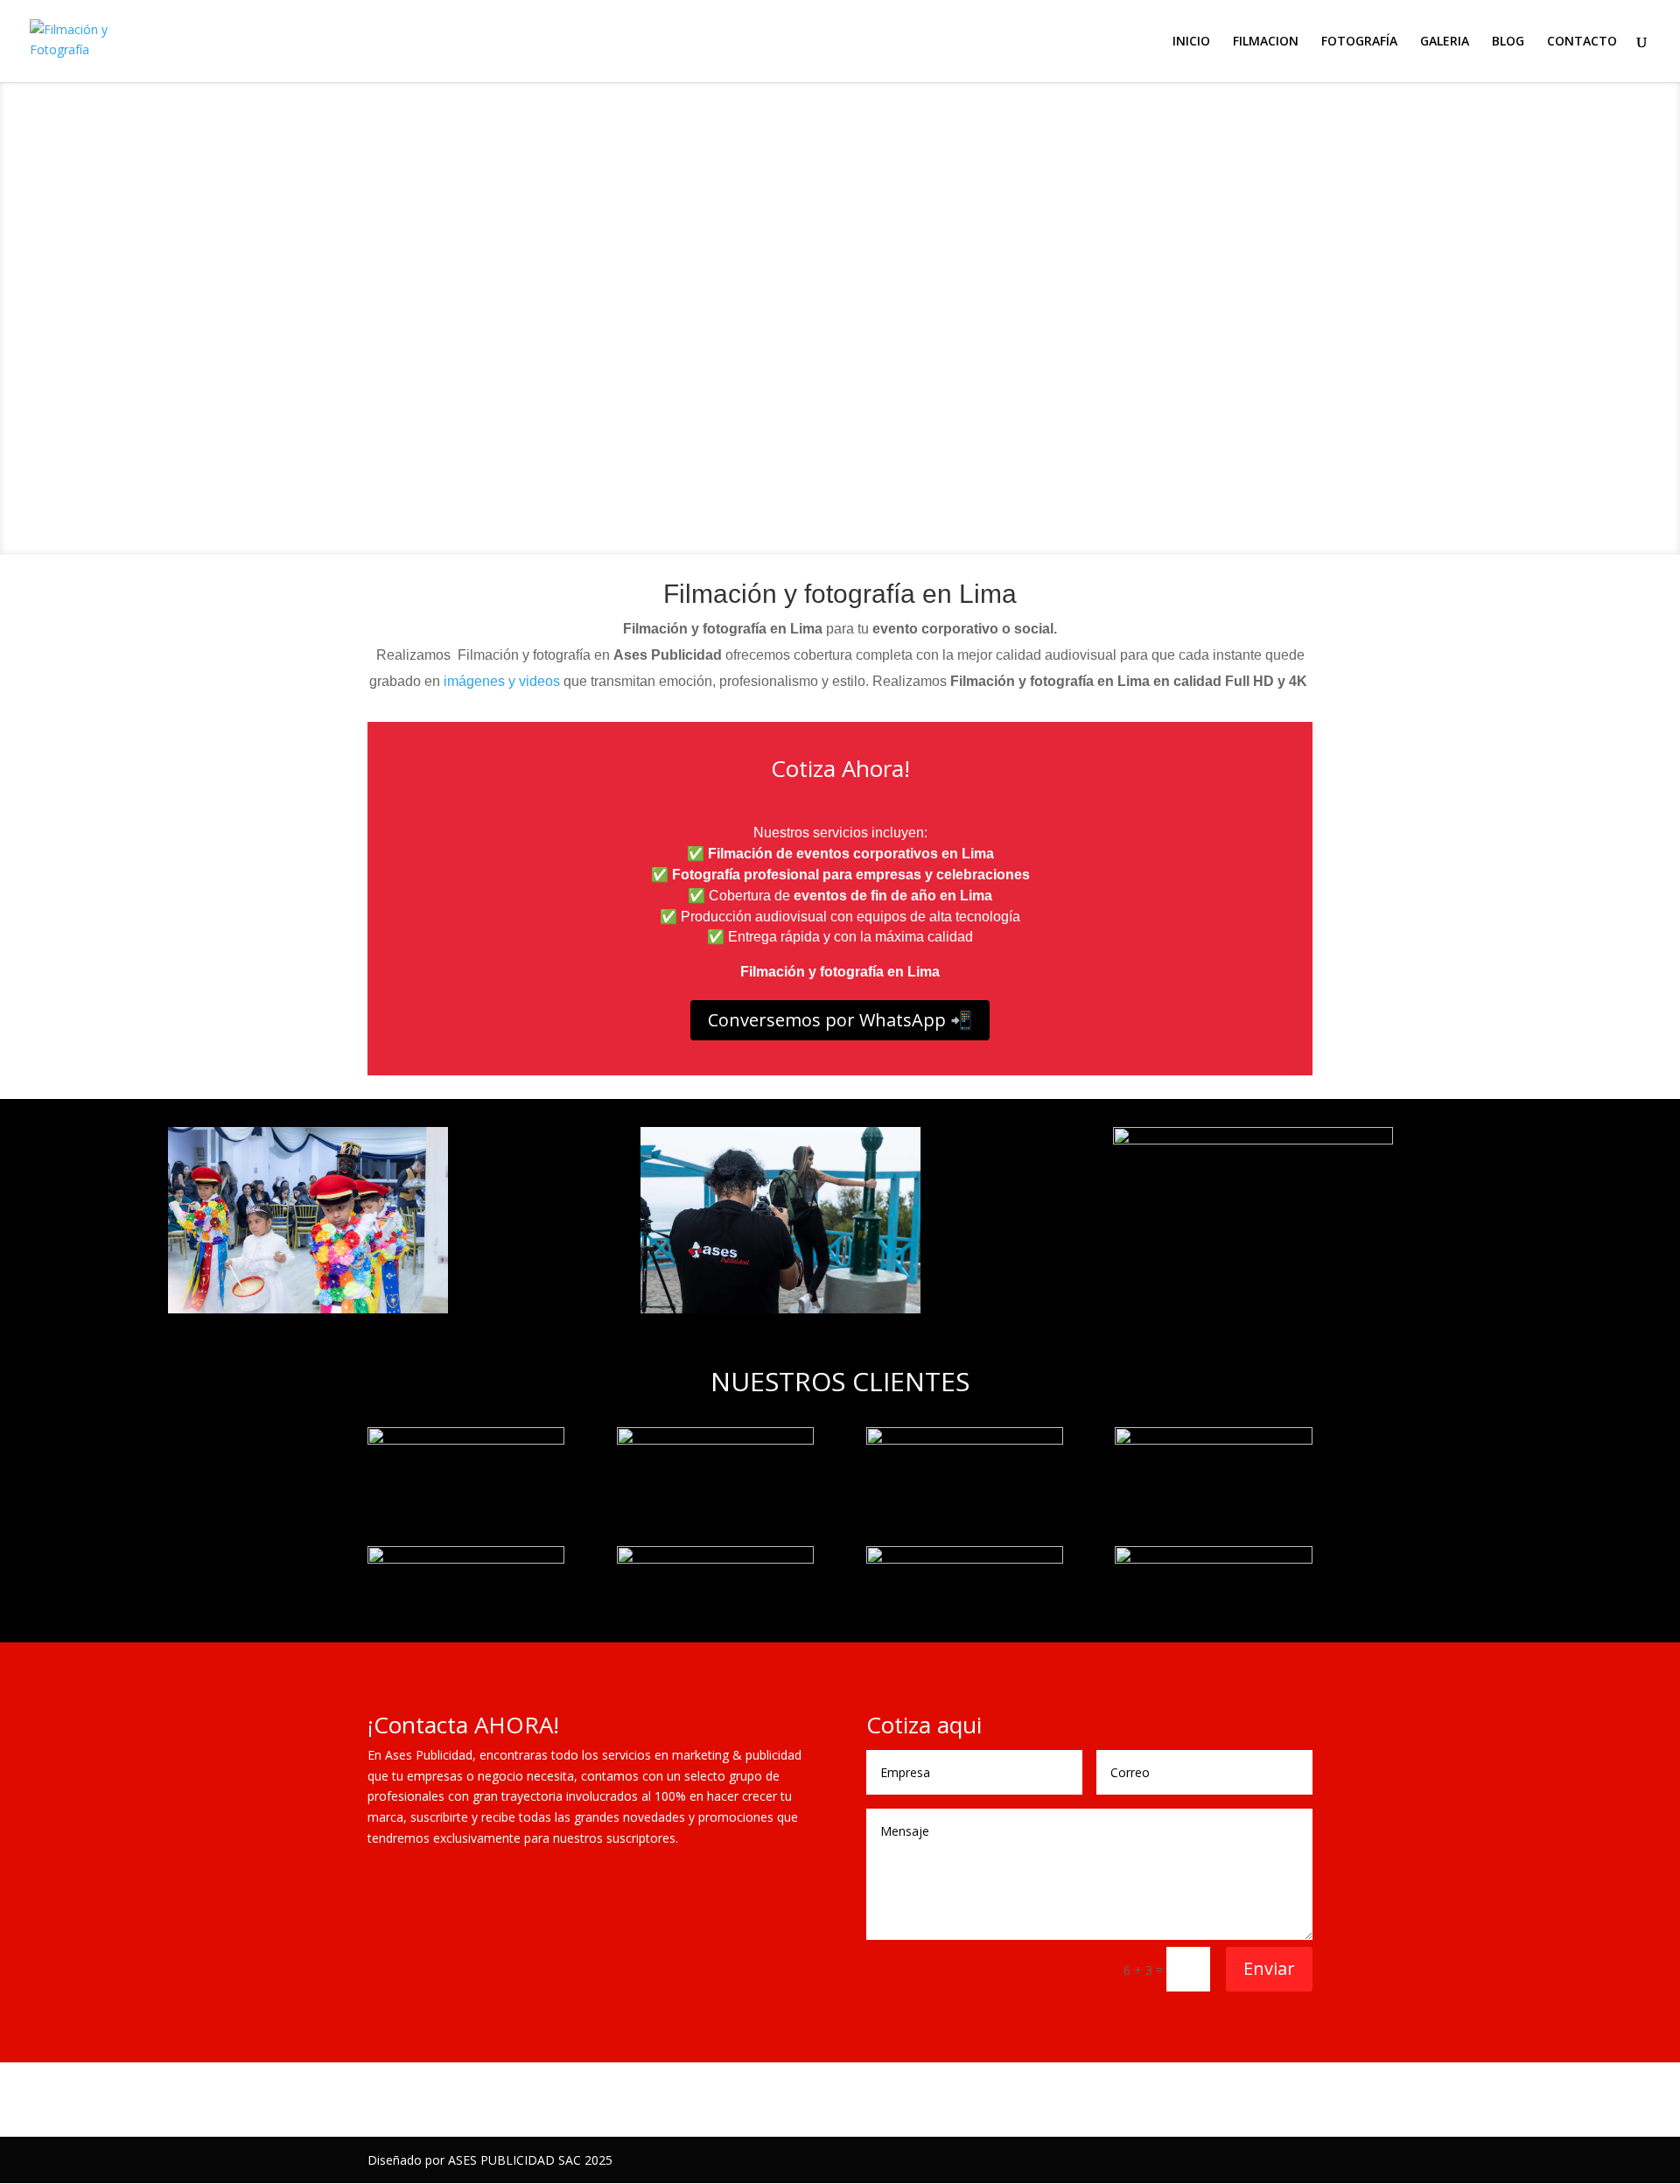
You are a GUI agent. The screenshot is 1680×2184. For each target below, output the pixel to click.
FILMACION (1266, 42)
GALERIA (1445, 42)
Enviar (1269, 1968)
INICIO (1191, 42)
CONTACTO (1582, 42)
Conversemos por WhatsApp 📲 (840, 1020)
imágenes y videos (502, 681)
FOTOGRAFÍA (1359, 42)
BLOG (1508, 42)
